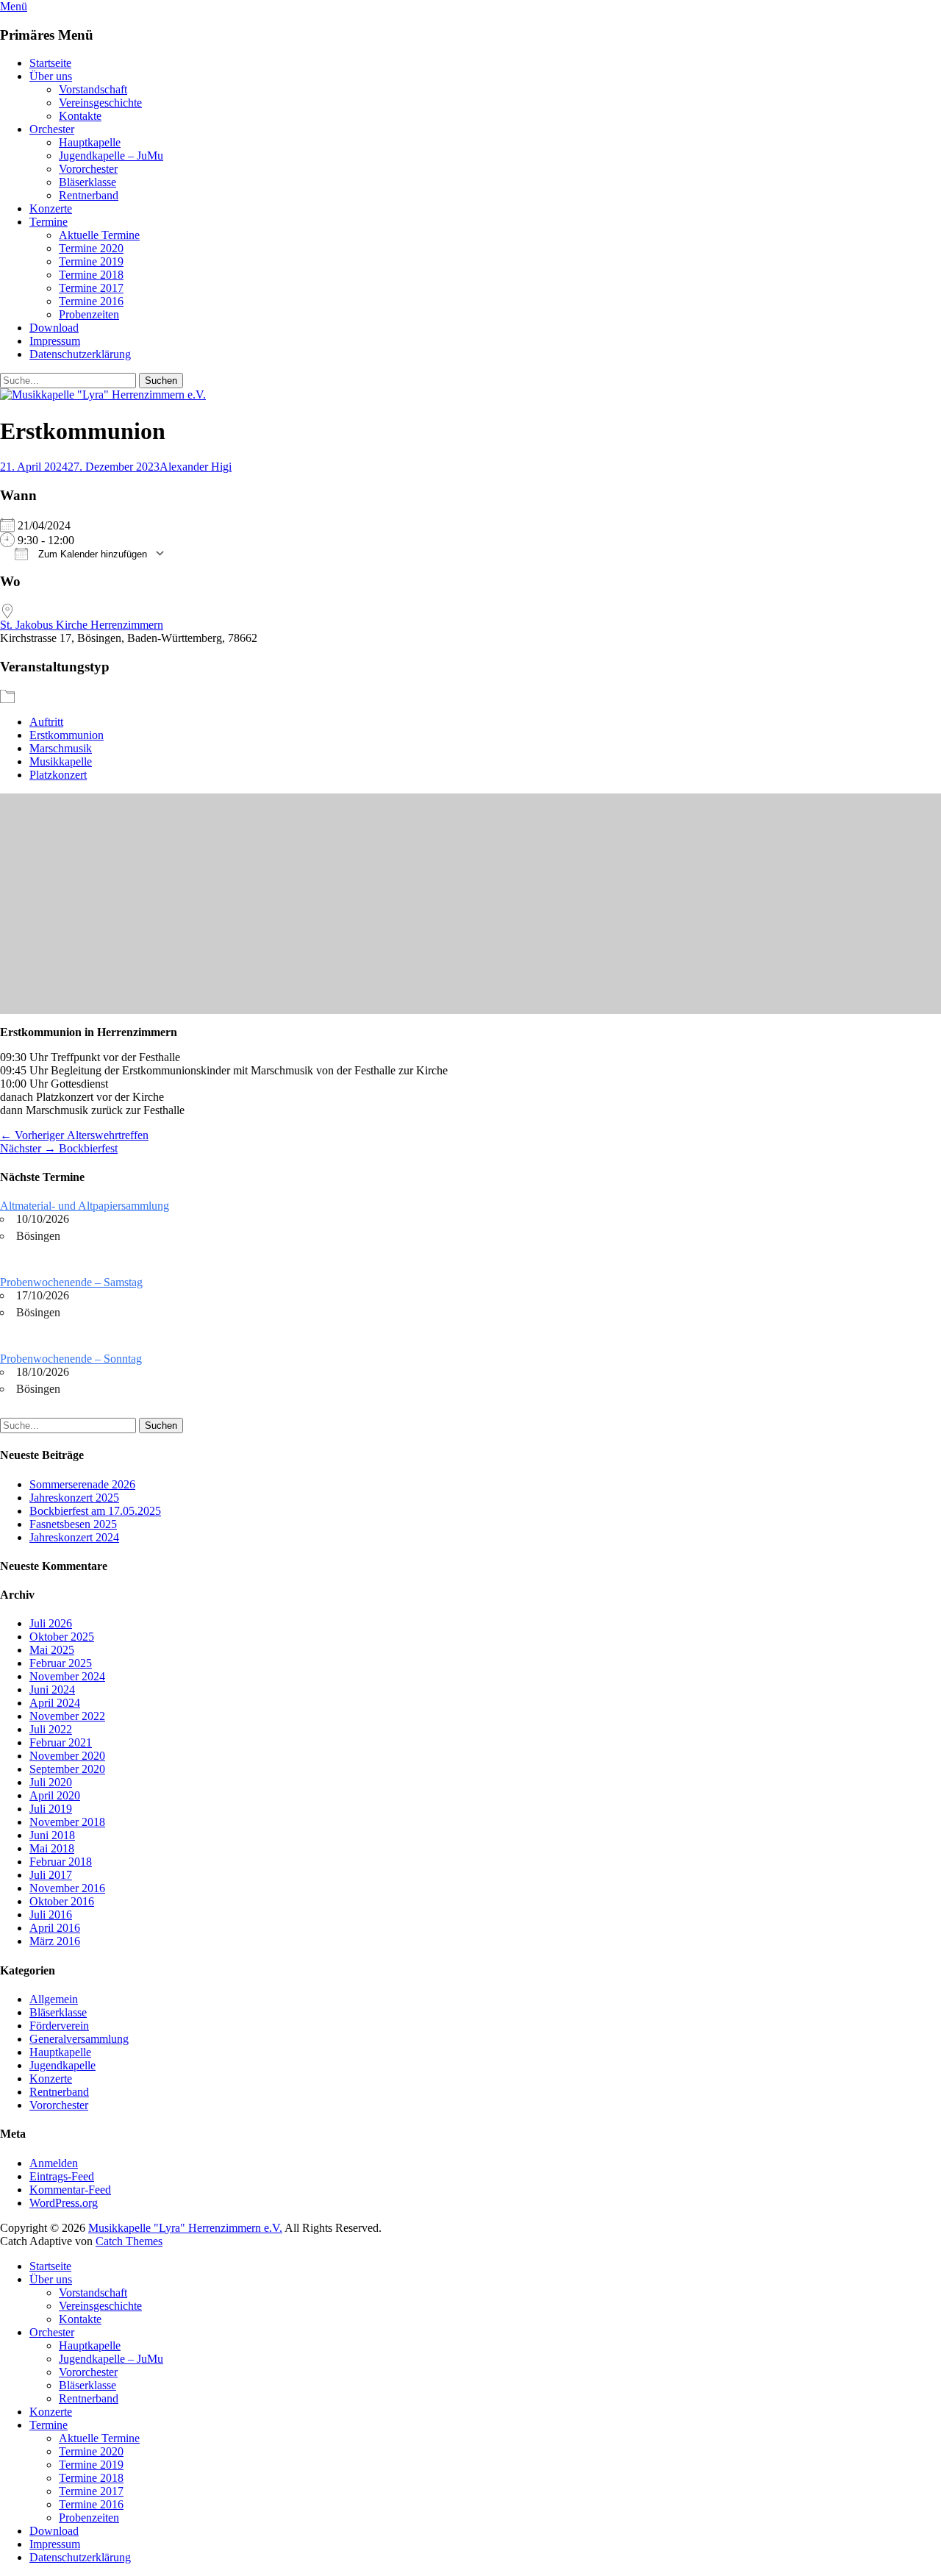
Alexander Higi (196, 467)
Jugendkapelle (62, 2065)
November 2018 (67, 1822)
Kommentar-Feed (70, 2190)
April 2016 (55, 1928)
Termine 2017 (91, 288)
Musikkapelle (61, 761)
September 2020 (67, 1769)
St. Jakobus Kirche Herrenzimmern (82, 625)
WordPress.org (64, 2203)
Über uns (51, 76)
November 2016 (67, 1888)
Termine (49, 222)
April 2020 (55, 1795)
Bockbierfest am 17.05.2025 (95, 1511)
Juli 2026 (51, 1623)
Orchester (52, 129)
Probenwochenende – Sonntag (71, 1359)
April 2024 (55, 1703)
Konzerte (51, 208)
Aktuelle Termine (99, 235)
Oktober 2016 (62, 1901)
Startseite (50, 63)
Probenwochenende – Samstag (71, 1282)
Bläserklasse (87, 182)
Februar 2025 (61, 1663)
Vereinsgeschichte (100, 103)
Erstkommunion (67, 735)
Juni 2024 (52, 1690)
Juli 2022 (51, 1729)
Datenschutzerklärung (80, 354)
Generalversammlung (79, 2039)
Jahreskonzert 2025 (74, 1498)
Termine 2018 (91, 275)
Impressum (55, 341)
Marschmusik (61, 748)
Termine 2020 (91, 248)
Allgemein (54, 1999)
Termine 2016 (91, 301)
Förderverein (59, 2026)
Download (54, 328)
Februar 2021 (61, 1742)
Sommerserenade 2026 (82, 1484)
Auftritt (46, 722)
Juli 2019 (51, 1809)
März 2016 (55, 1941)
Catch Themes (129, 2241)
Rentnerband (89, 195)
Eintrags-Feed (62, 2176)
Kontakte (80, 116)
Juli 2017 (51, 1875)
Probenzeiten (89, 314)
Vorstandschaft (93, 89)
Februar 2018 (61, 1862)
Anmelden (54, 2163)
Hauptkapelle (90, 142)
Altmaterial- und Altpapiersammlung (85, 1206)
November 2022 (67, 1716)
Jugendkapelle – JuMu (111, 156)
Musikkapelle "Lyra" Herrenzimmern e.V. (185, 2228)
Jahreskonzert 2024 (74, 1537)
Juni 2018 (52, 1835)
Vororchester (88, 169)
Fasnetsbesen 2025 (73, 1524)
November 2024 (67, 1676)
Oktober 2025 (62, 1637)
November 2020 (67, 1756)
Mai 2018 (52, 1848)
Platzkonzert (58, 775)
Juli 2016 (51, 1915)
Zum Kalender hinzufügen (91, 554)
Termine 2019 (91, 261)
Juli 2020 (51, 1782)
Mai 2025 (52, 1650)
